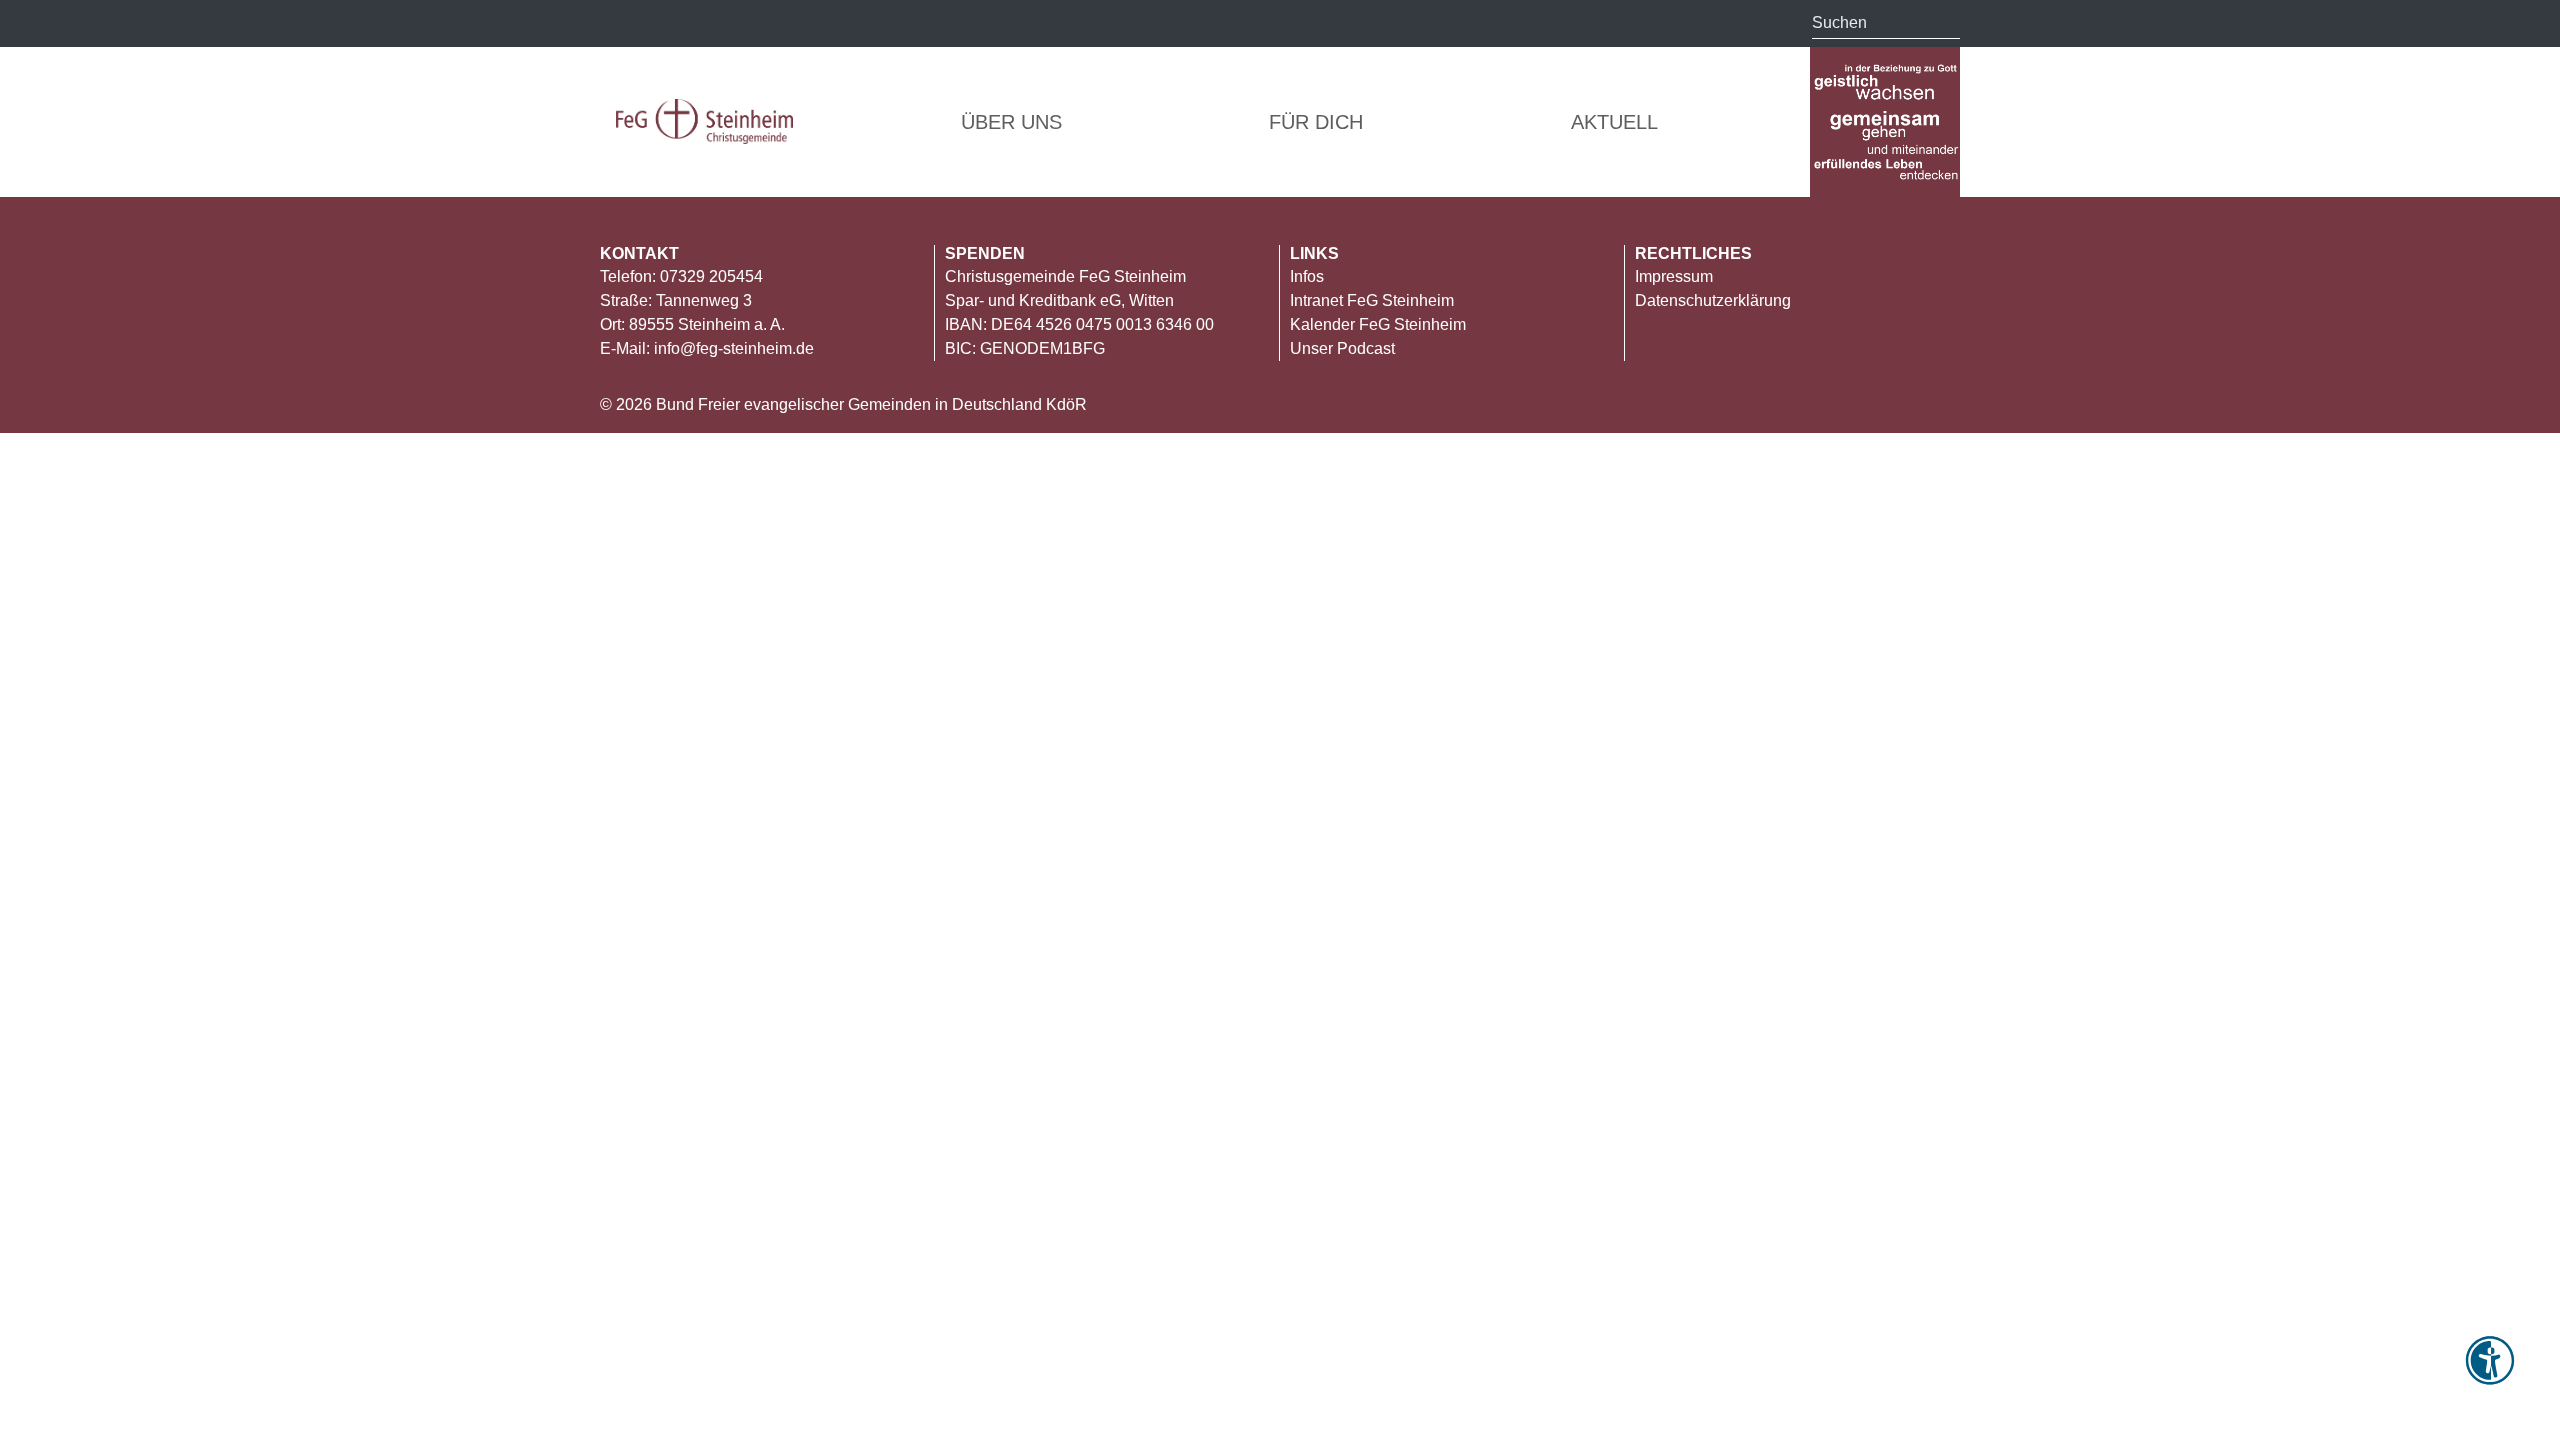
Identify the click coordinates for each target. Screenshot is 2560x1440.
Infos (1307, 276)
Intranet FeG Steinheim (1372, 300)
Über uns (1011, 122)
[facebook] (779, 24)
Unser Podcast (1342, 348)
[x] (658, 22)
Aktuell (1614, 122)
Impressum (1674, 276)
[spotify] (820, 22)
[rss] (617, 24)
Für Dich (1316, 122)
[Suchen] (1944, 23)
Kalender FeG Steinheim (1378, 324)
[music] (700, 22)
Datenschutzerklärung (1713, 300)
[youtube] (740, 24)
